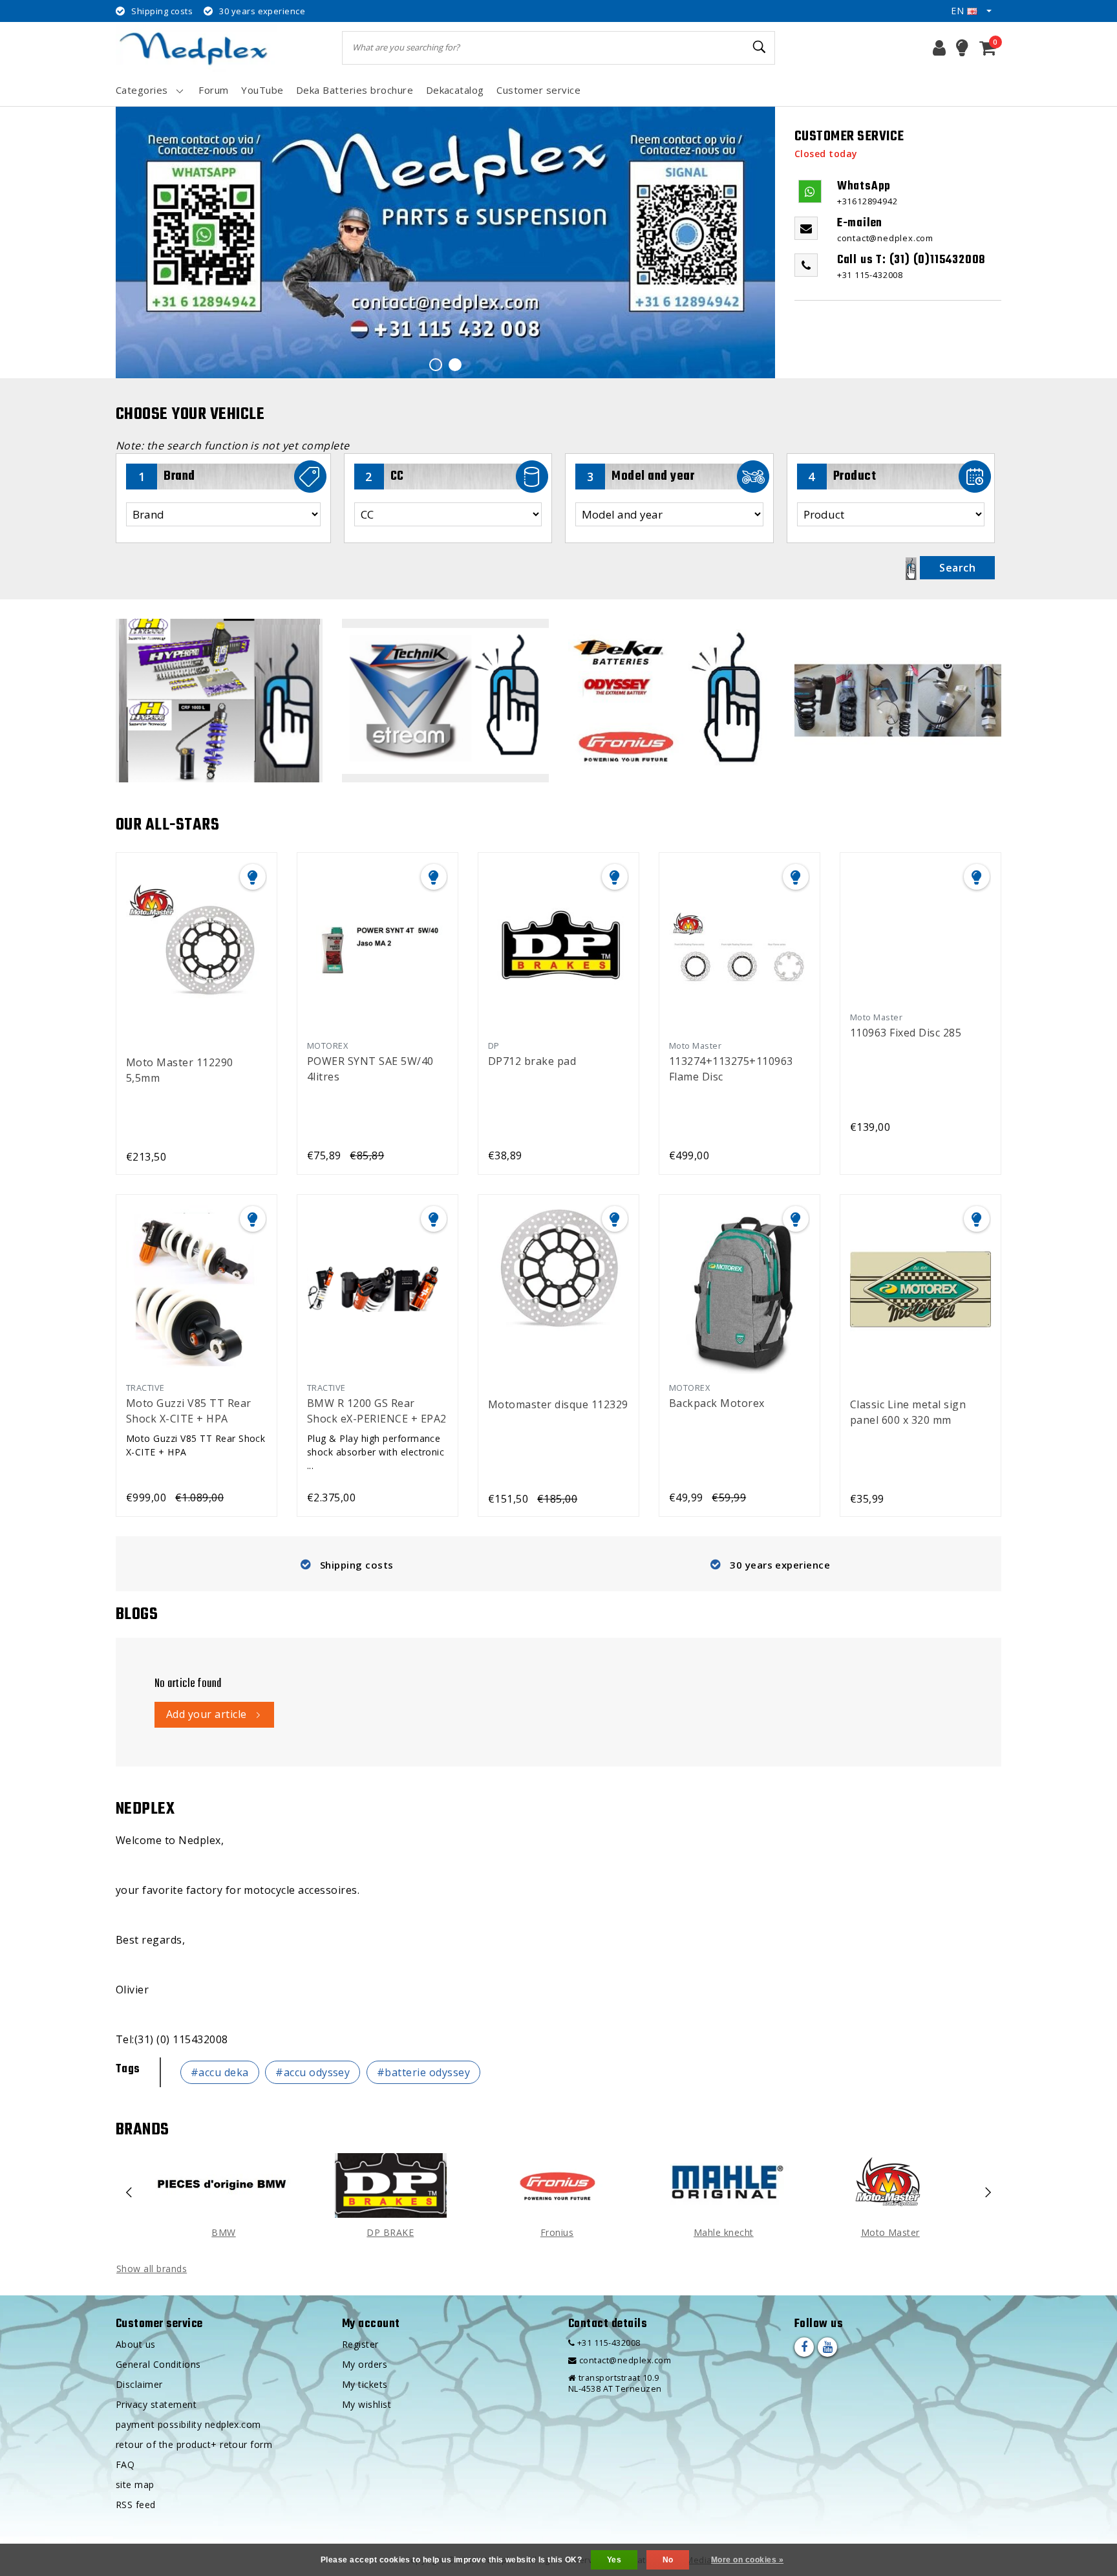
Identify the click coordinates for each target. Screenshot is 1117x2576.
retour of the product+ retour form (194, 2444)
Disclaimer (139, 2384)
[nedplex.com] (197, 48)
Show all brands (152, 2269)
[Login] (939, 48)
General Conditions (158, 2364)
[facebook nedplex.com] (804, 2347)
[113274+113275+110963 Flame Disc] (739, 946)
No (668, 2560)
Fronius (557, 2232)
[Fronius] (557, 2185)
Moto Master (890, 2232)
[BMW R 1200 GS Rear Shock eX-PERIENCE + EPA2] (378, 1288)
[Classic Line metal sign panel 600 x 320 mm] (920, 1288)
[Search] (760, 47)
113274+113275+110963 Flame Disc (731, 1069)
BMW (223, 2232)
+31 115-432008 (607, 2343)
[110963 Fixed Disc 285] (920, 932)
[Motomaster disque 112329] (558, 1288)
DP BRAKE (390, 2232)
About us (136, 2344)
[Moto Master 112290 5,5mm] (197, 946)
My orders (365, 2364)
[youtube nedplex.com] (827, 2347)
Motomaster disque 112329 (558, 1404)
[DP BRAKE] (390, 2185)
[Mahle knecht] (723, 2185)
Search (957, 568)
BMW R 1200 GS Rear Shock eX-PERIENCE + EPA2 (377, 1411)
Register (360, 2344)
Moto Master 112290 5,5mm (180, 1070)
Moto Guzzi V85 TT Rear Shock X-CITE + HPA (189, 1411)
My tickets (365, 2384)
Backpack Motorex (717, 1403)
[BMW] (224, 2185)
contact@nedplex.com (625, 2360)
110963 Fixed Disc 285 (906, 1033)
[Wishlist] (962, 48)
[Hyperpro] (219, 701)
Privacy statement (156, 2404)
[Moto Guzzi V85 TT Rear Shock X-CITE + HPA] (197, 1288)
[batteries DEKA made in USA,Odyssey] (672, 701)
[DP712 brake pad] (558, 946)
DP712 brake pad (532, 1061)
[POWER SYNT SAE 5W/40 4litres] (378, 946)
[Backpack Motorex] (739, 1288)
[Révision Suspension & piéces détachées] (898, 701)
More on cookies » (747, 2560)
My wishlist (367, 2404)
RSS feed (136, 2505)
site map (135, 2485)
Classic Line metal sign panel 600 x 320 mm (908, 1412)
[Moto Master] (890, 2185)
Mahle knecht (724, 2232)
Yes (614, 2560)
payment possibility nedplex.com (188, 2424)
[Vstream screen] (445, 701)
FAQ (125, 2464)
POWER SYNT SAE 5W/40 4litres (370, 1069)
